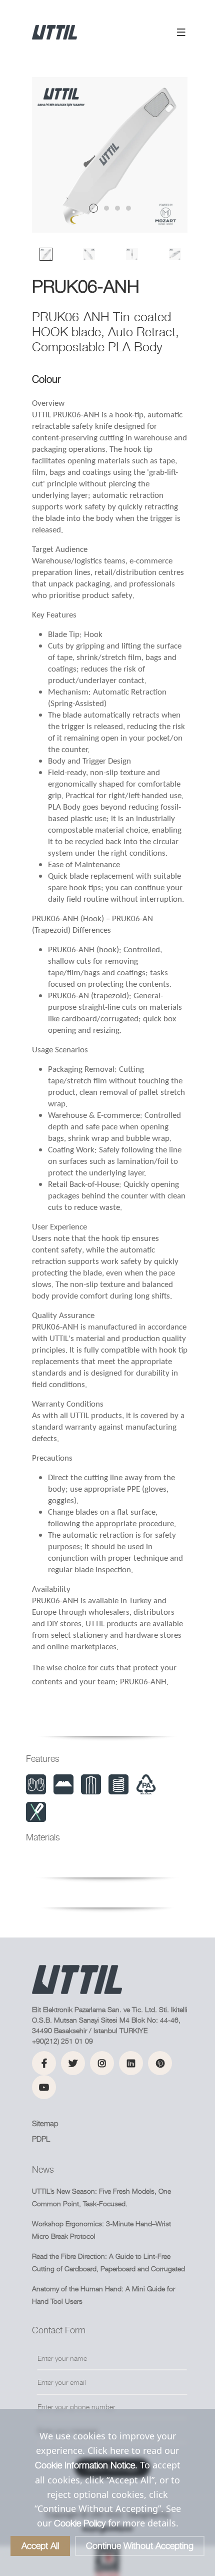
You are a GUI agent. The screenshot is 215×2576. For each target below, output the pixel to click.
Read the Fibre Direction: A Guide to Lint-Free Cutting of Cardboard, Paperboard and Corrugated (108, 2262)
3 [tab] (117, 208)
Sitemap (45, 2123)
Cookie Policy (80, 2523)
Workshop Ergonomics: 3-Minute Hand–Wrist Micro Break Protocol (101, 2230)
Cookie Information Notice (85, 2465)
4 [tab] (128, 208)
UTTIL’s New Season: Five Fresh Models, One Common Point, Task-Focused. (101, 2197)
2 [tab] (106, 208)
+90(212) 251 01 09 (62, 2041)
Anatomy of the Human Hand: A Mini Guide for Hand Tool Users (103, 2295)
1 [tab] (93, 208)
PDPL (41, 2139)
